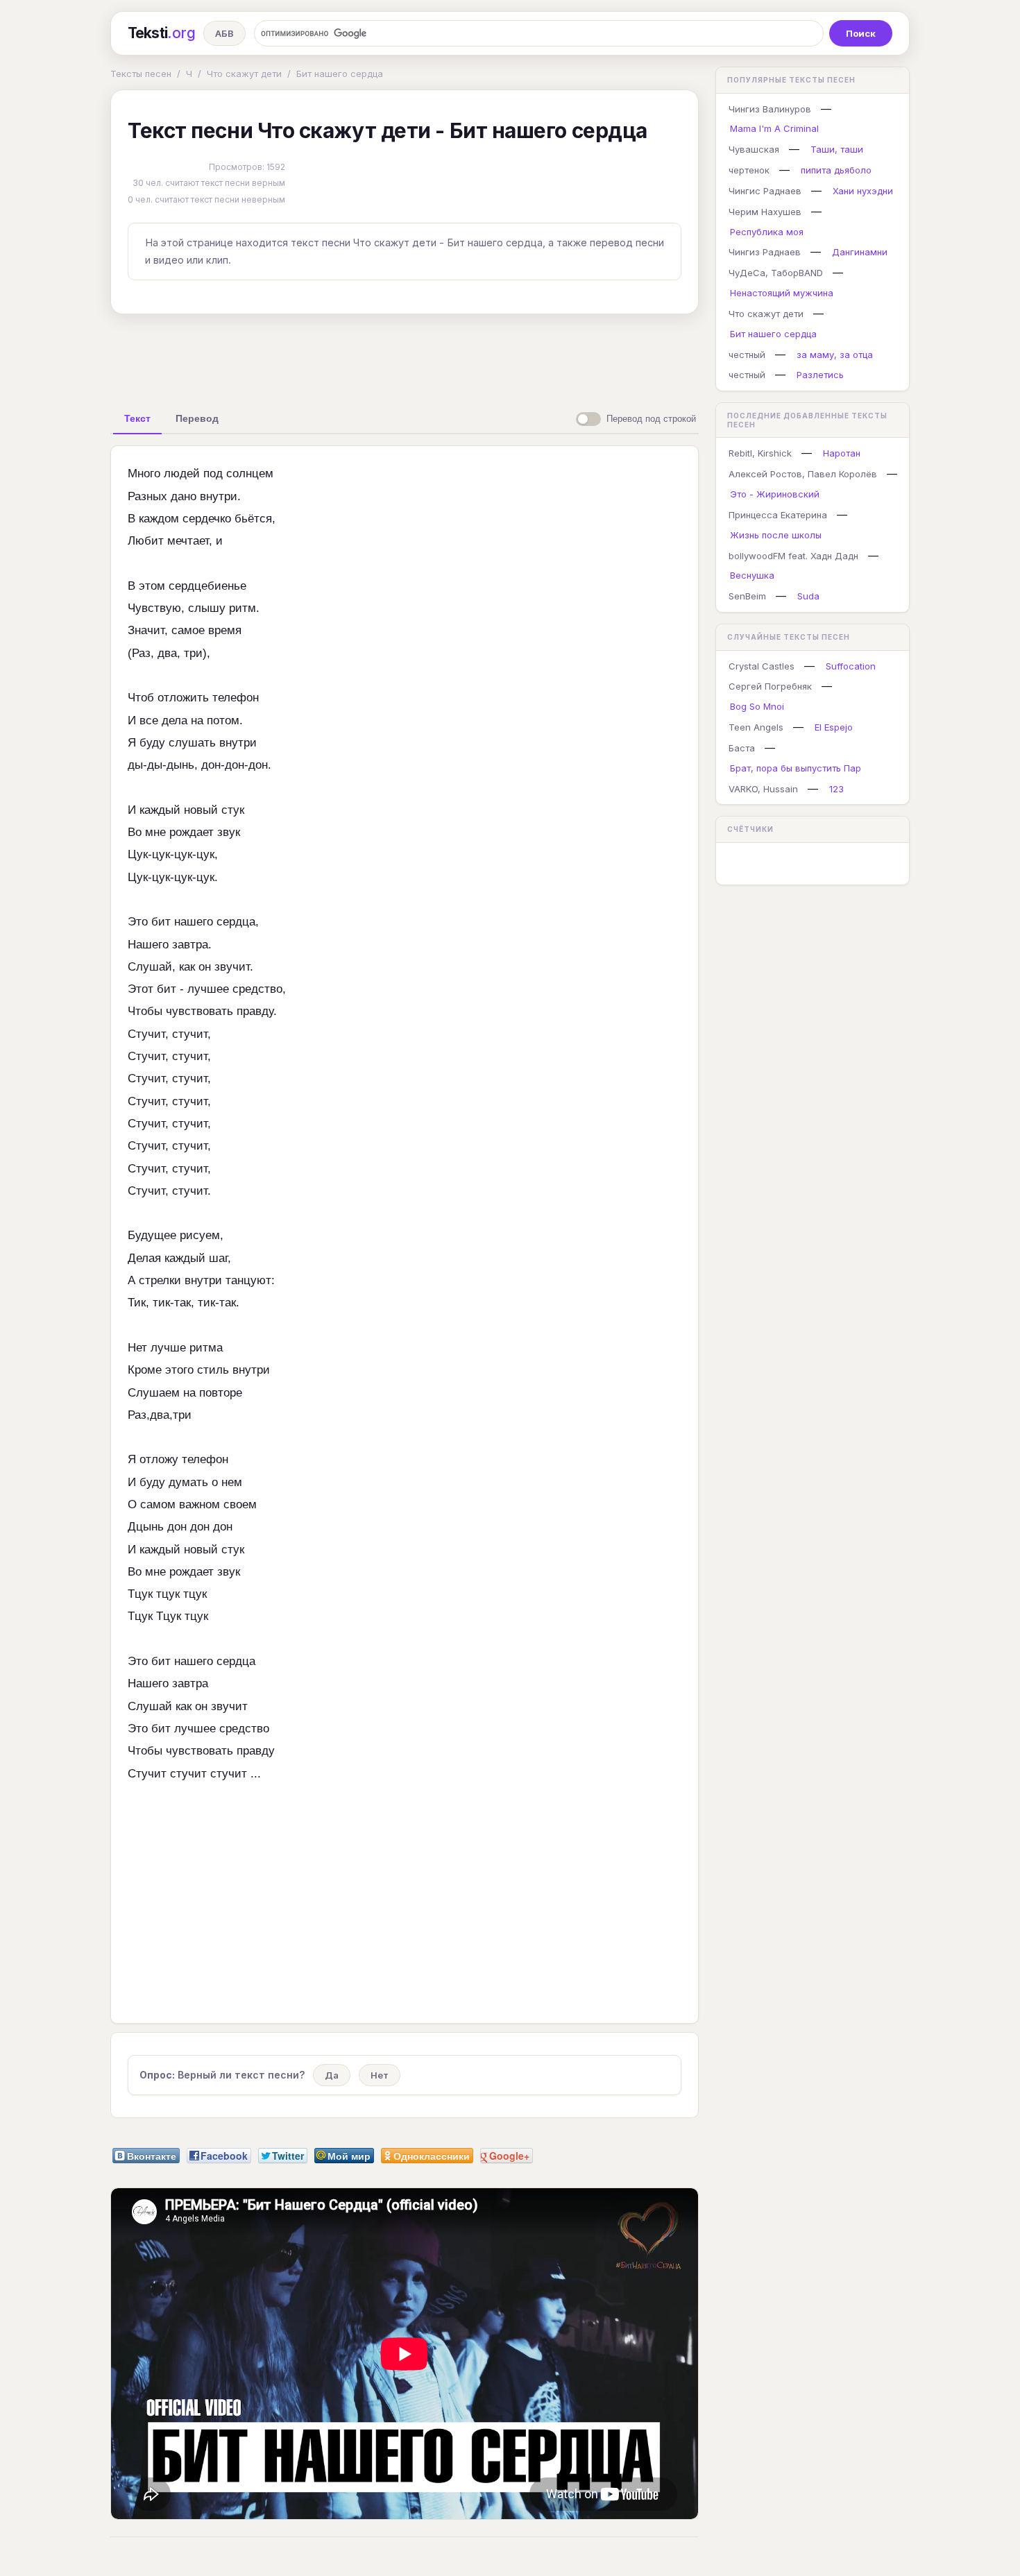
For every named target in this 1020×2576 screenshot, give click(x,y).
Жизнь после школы (776, 535)
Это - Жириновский (775, 494)
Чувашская (754, 149)
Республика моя (767, 232)
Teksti (161, 33)
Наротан (842, 453)
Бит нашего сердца (340, 74)
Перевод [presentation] (197, 418)
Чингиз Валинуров (770, 109)
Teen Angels (756, 727)
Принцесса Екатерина (778, 515)
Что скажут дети (244, 74)
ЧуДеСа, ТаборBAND (776, 273)
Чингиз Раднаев (765, 252)
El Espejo (834, 727)
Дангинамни (860, 252)
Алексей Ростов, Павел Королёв (803, 474)
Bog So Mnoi (757, 706)
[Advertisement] (405, 357)
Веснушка (752, 575)
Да (332, 2075)
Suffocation (851, 666)
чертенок (749, 170)
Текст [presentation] (137, 418)
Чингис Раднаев (765, 191)
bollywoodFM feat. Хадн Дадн (793, 556)
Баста (742, 748)
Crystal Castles (762, 666)
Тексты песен (141, 74)
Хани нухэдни (863, 191)
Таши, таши (837, 149)
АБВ (224, 33)
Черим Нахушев (765, 212)
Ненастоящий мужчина (782, 293)
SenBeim (747, 596)
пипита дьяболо (836, 170)
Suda (808, 596)
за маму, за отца (835, 355)
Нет (380, 2075)
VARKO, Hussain (763, 789)
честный (747, 355)
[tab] (137, 418)
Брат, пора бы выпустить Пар (796, 768)
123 (836, 789)
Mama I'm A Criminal (774, 128)
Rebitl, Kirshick (760, 453)
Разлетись (820, 375)
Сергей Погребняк (770, 686)
